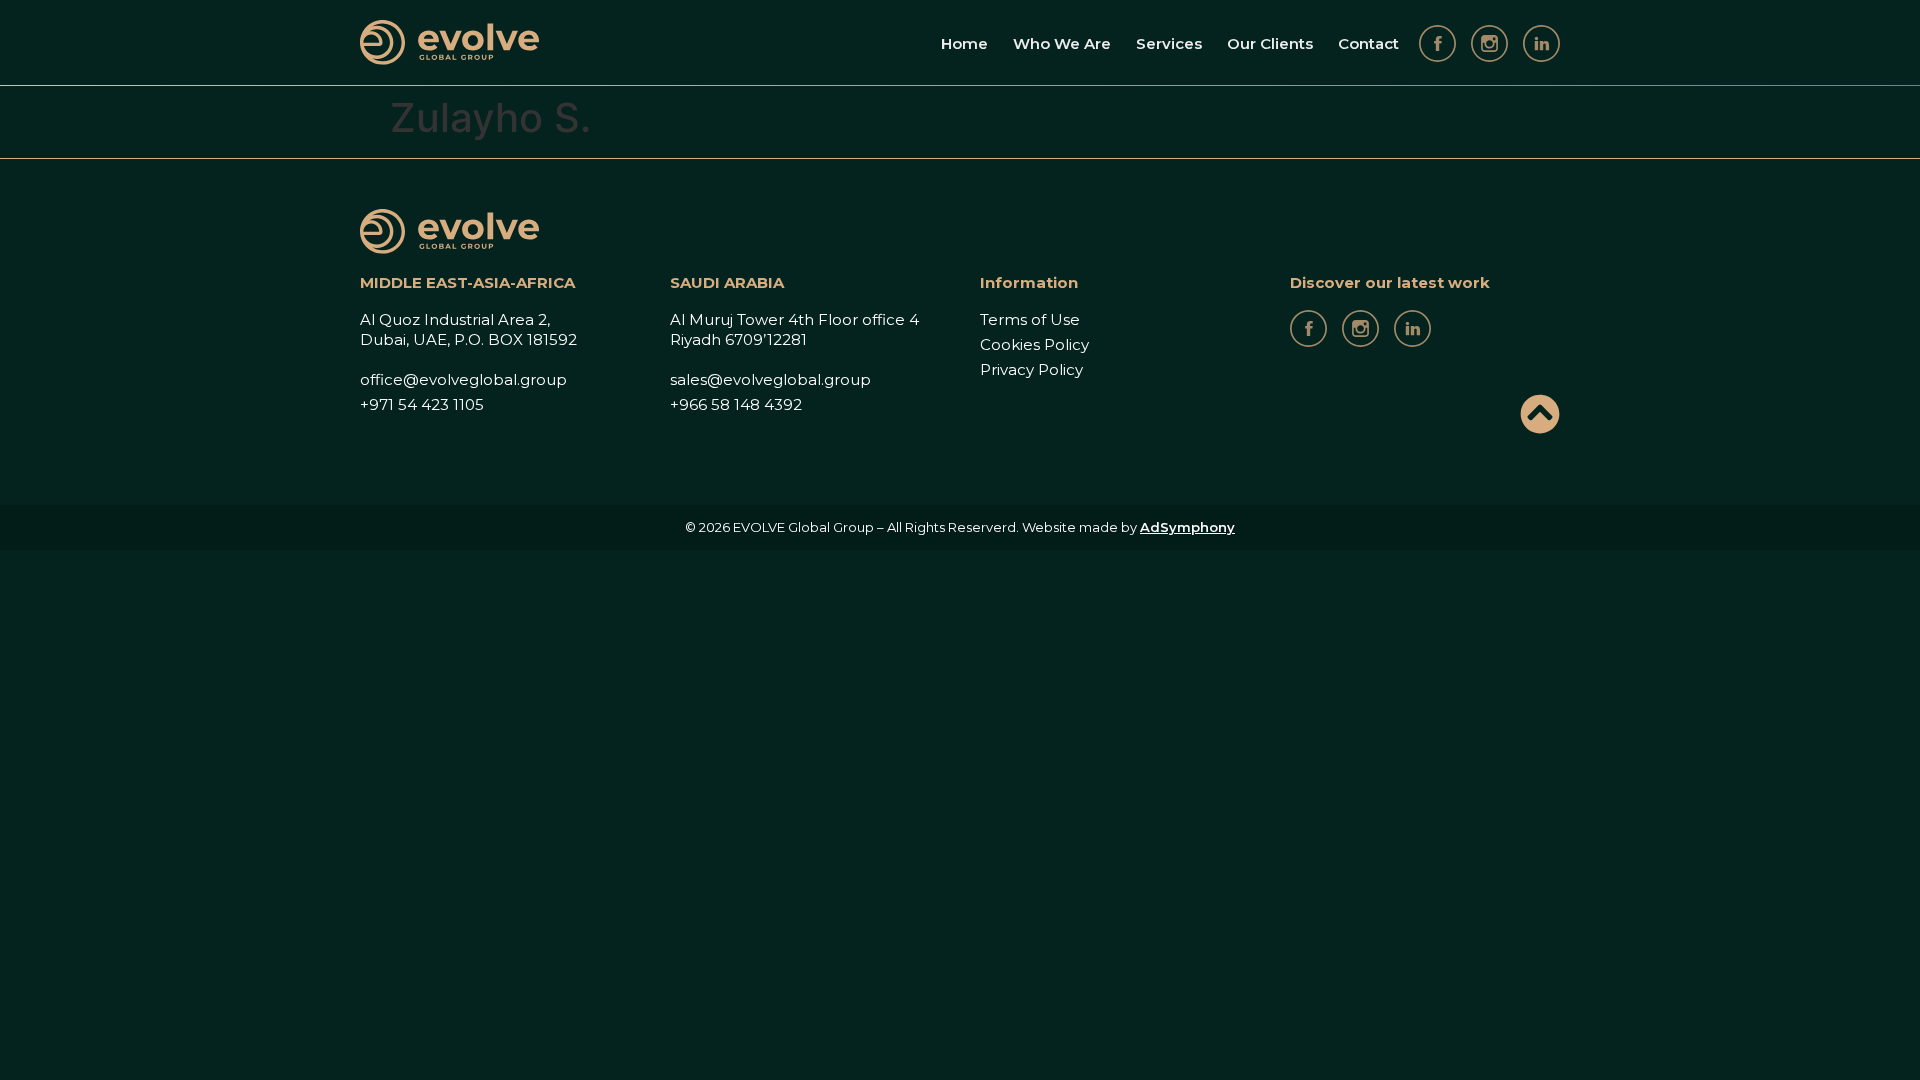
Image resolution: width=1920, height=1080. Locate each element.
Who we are (1062, 43)
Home (964, 43)
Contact (1368, 43)
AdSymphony (1187, 527)
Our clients (1270, 43)
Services (1169, 43)
